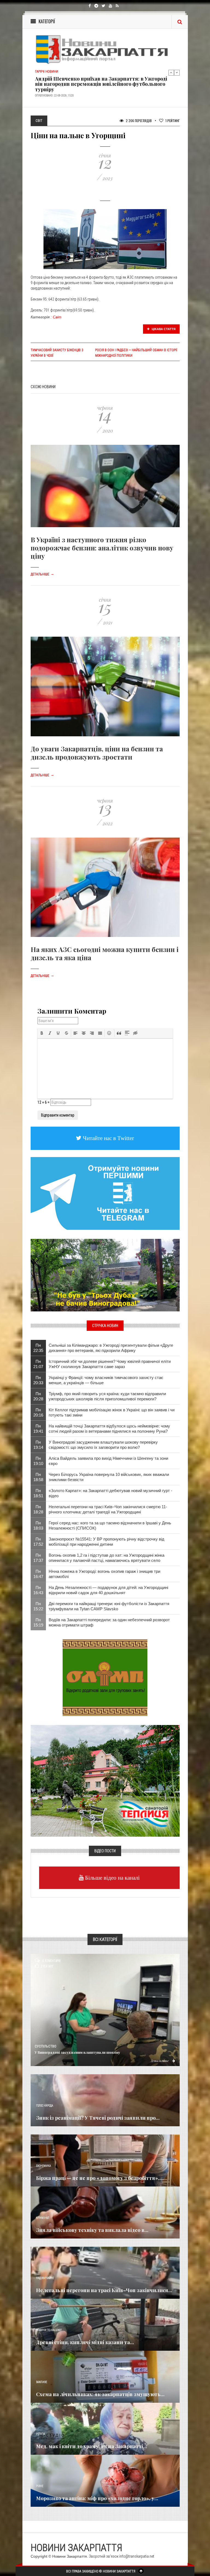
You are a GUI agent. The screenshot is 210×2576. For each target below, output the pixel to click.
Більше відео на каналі (112, 1878)
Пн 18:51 (38, 1493)
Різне (40, 2486)
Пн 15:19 (38, 1622)
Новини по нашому (49, 2330)
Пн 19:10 (38, 1461)
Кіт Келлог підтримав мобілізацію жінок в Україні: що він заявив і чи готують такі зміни (112, 1412)
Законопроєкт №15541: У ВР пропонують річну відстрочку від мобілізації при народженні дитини (107, 1542)
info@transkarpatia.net (137, 2556)
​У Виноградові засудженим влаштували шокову (77, 2052)
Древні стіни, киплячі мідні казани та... (85, 2342)
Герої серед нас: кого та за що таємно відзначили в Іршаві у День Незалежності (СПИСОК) (110, 1525)
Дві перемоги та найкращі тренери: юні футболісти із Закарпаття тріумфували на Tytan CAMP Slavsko (109, 1606)
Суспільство (46, 2046)
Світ (57, 317)
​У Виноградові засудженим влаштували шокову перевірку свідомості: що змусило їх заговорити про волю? (103, 1445)
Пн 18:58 (38, 1477)
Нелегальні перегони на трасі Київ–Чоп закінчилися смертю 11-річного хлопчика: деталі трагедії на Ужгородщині (108, 1509)
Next (177, 73)
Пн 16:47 (38, 1574)
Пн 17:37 (38, 1558)
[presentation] (42, 1033)
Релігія (41, 2434)
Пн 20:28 (38, 1396)
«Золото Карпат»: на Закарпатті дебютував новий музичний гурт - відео (110, 1493)
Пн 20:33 (38, 1380)
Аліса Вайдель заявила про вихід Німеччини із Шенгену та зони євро (108, 1461)
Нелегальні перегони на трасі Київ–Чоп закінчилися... (104, 2290)
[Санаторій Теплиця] (105, 1781)
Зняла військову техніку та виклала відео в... (92, 2230)
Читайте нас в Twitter (108, 1138)
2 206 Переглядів (138, 121)
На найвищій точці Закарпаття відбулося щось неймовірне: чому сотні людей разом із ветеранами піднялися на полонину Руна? (109, 1429)
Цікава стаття (163, 329)
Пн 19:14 (38, 1445)
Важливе (42, 2382)
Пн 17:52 (38, 1542)
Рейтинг (173, 121)
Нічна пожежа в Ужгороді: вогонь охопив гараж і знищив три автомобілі (104, 1574)
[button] (42, 1033)
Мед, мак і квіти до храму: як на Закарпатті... (92, 2446)
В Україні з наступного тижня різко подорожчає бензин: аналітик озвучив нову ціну (102, 548)
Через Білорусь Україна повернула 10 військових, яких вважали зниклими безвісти (109, 1477)
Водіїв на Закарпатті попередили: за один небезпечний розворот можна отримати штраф (109, 1622)
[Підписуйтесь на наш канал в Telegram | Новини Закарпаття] (105, 1193)
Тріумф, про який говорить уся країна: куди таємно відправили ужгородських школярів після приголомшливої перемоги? (107, 1396)
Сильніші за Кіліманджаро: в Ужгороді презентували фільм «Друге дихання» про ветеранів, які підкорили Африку (111, 1348)
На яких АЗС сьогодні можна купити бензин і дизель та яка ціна (105, 953)
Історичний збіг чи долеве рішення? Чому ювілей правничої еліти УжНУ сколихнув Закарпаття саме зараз (110, 1364)
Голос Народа (45, 2106)
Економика (43, 2166)
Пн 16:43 (38, 1590)
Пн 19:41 (38, 1429)
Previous (171, 73)
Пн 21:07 (38, 1364)
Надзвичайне (45, 2278)
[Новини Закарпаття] (105, 49)
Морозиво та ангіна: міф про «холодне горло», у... (97, 2498)
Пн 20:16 (38, 1412)
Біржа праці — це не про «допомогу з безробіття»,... (100, 2178)
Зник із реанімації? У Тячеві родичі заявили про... (98, 2118)
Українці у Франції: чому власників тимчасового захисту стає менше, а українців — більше (106, 1380)
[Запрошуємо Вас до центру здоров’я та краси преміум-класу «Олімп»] (105, 1677)
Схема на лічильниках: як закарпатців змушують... (100, 2394)
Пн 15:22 (38, 1606)
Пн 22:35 (38, 1348)
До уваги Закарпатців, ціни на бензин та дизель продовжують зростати (97, 753)
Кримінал (43, 2218)
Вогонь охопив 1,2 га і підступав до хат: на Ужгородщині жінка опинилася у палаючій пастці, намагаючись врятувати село (107, 1558)
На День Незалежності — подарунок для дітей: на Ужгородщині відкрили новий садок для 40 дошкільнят (108, 1590)
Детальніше (42, 574)
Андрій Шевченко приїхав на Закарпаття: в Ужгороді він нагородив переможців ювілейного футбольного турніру (101, 84)
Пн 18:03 (38, 1525)
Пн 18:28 (38, 1509)
